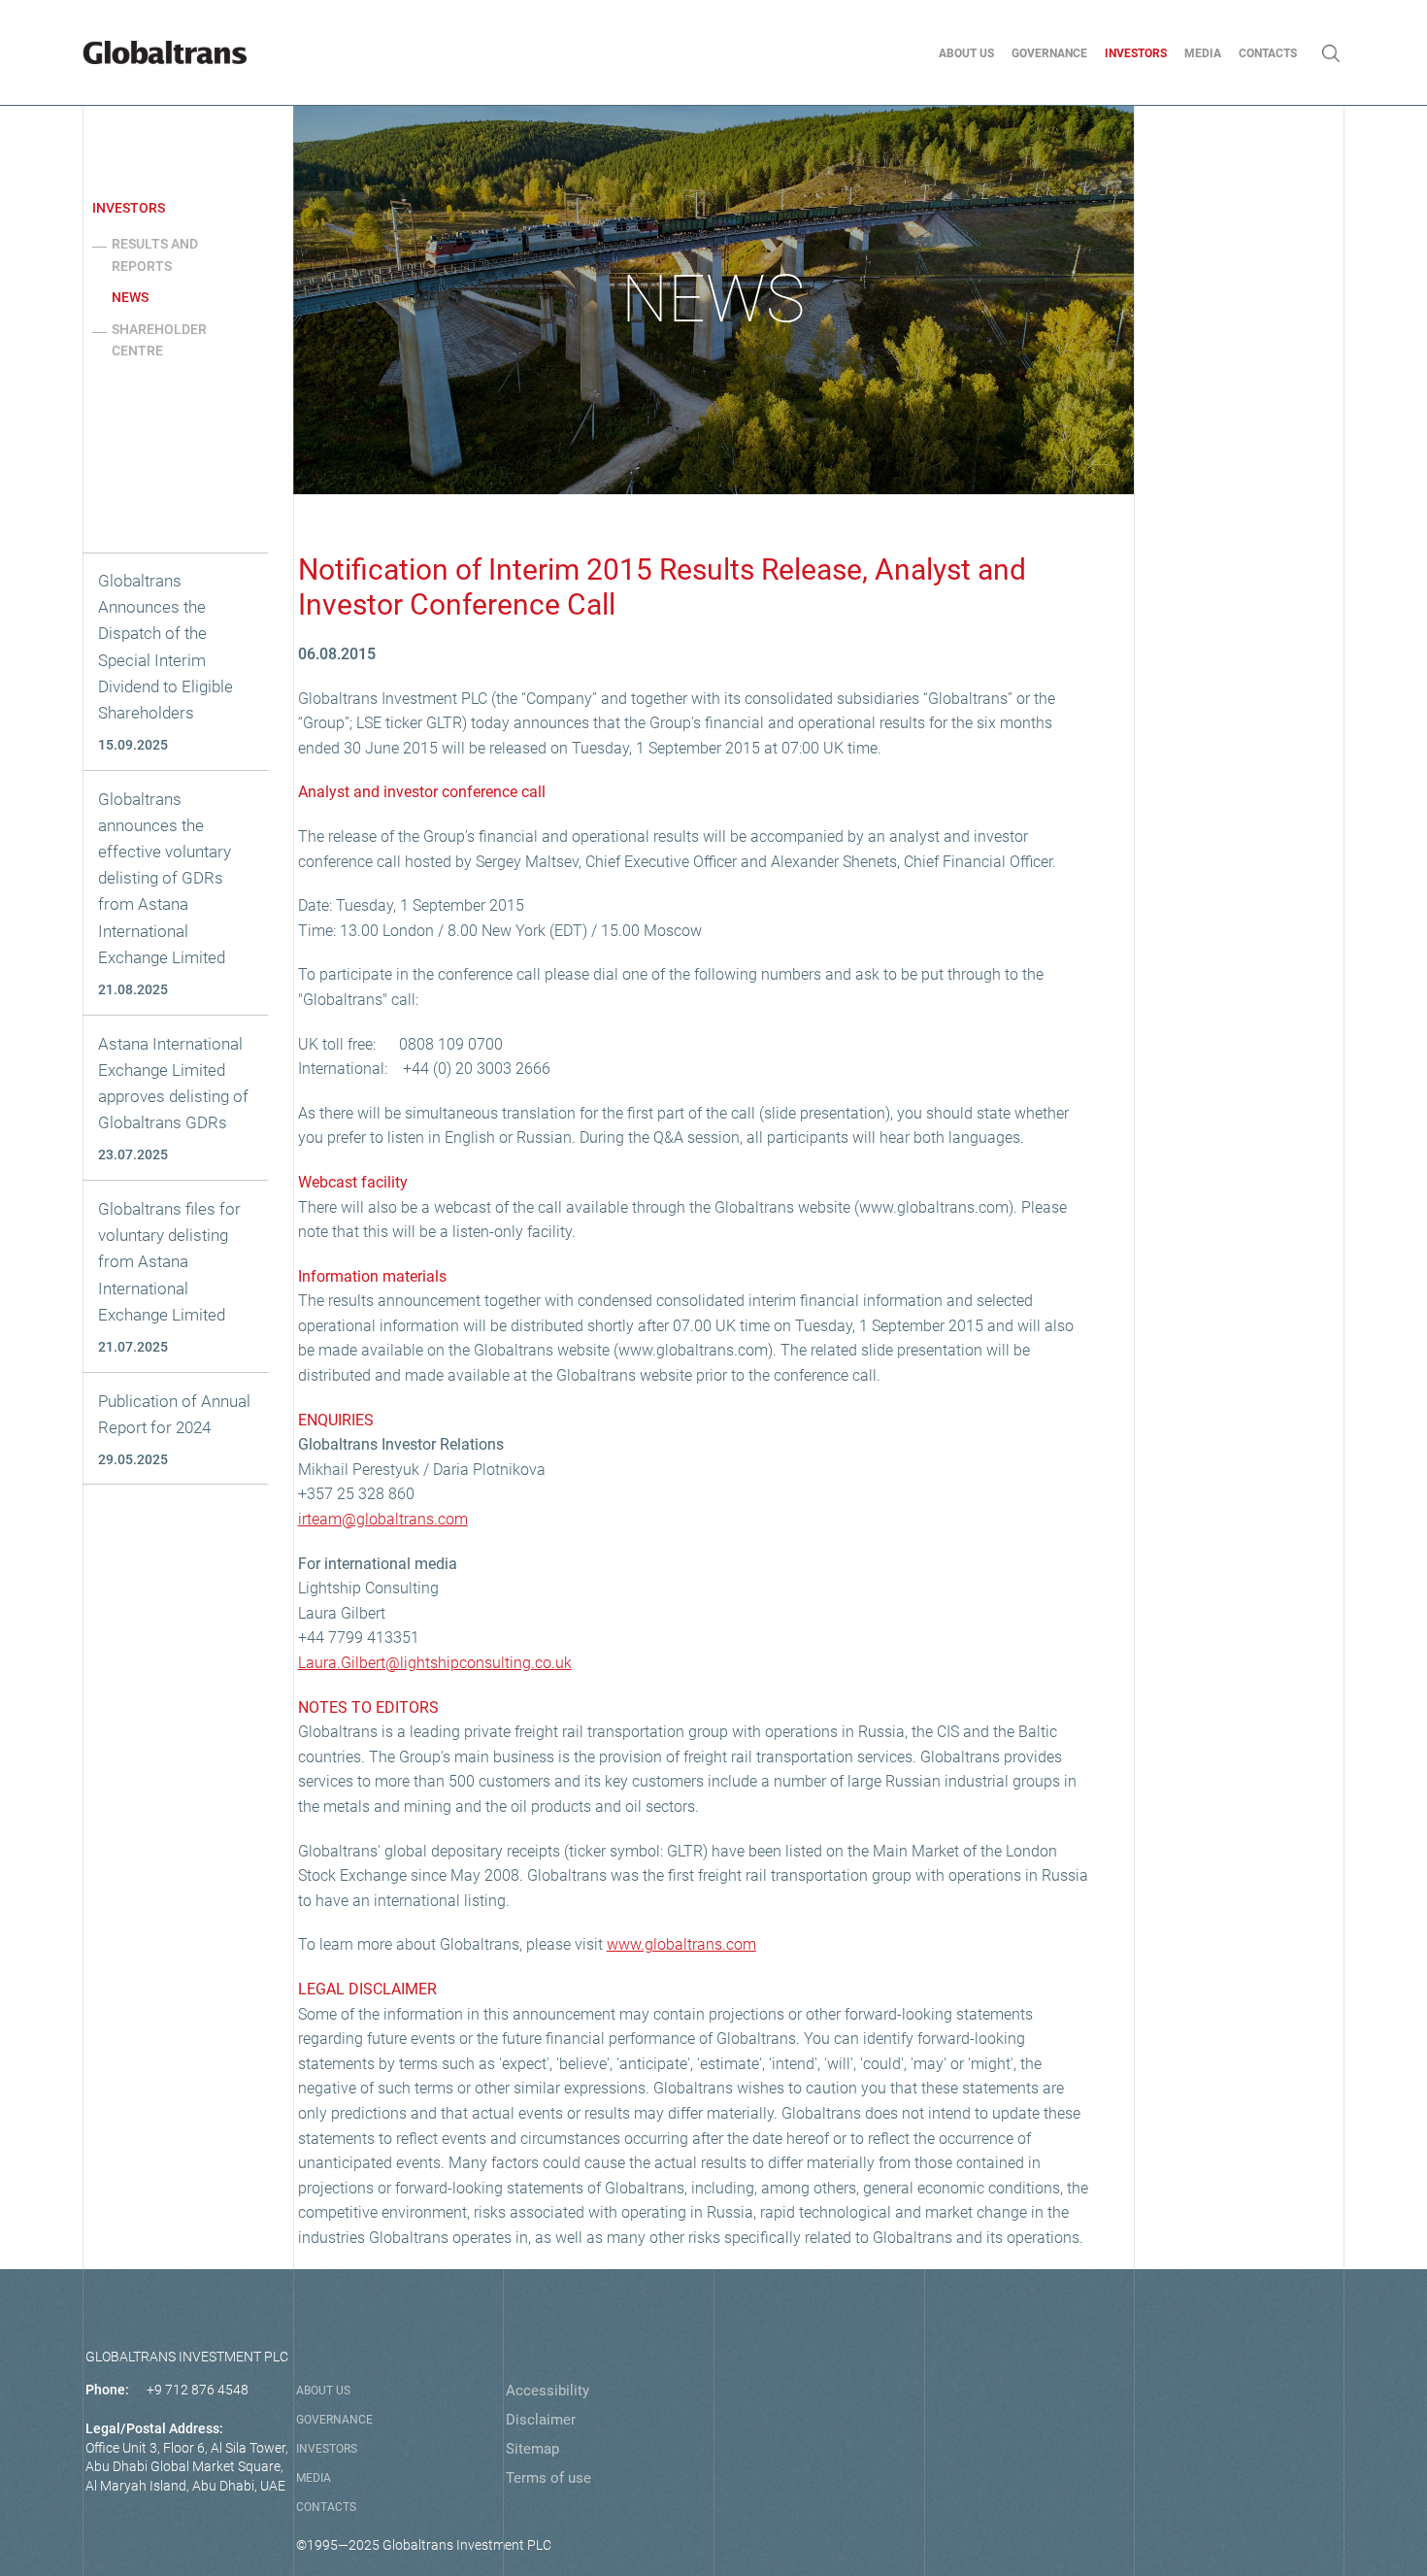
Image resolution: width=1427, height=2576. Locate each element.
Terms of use (548, 2478)
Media (314, 2478)
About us (323, 2391)
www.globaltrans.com (681, 1944)
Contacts (326, 2507)
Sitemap (532, 2449)
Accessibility (548, 2391)
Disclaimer (541, 2420)
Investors (129, 208)
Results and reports (155, 254)
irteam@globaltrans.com (383, 1519)
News (130, 297)
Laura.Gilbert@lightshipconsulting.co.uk (435, 1663)
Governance (334, 2420)
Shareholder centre (159, 340)
